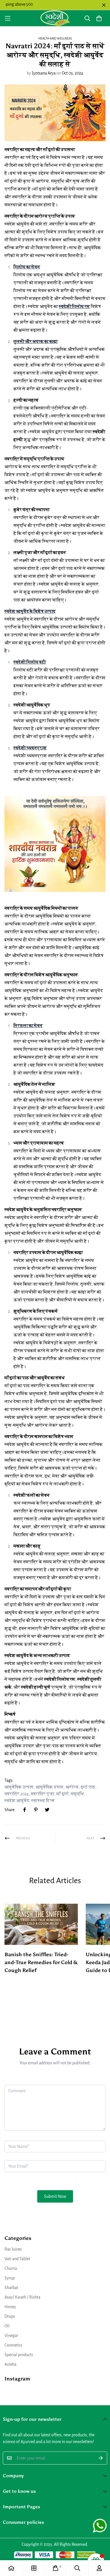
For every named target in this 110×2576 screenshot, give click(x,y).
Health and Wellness (55, 38)
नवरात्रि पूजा (43, 1794)
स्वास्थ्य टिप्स (43, 1801)
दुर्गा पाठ (88, 1787)
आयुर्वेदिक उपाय (49, 1787)
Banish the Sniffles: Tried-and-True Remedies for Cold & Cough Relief (41, 1962)
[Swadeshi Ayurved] (55, 18)
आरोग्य (72, 1787)
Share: (10, 1810)
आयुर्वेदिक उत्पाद (19, 1787)
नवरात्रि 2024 (17, 1794)
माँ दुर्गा (63, 1794)
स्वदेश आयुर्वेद (17, 1801)
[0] (56, 2568)
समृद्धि (77, 1794)
